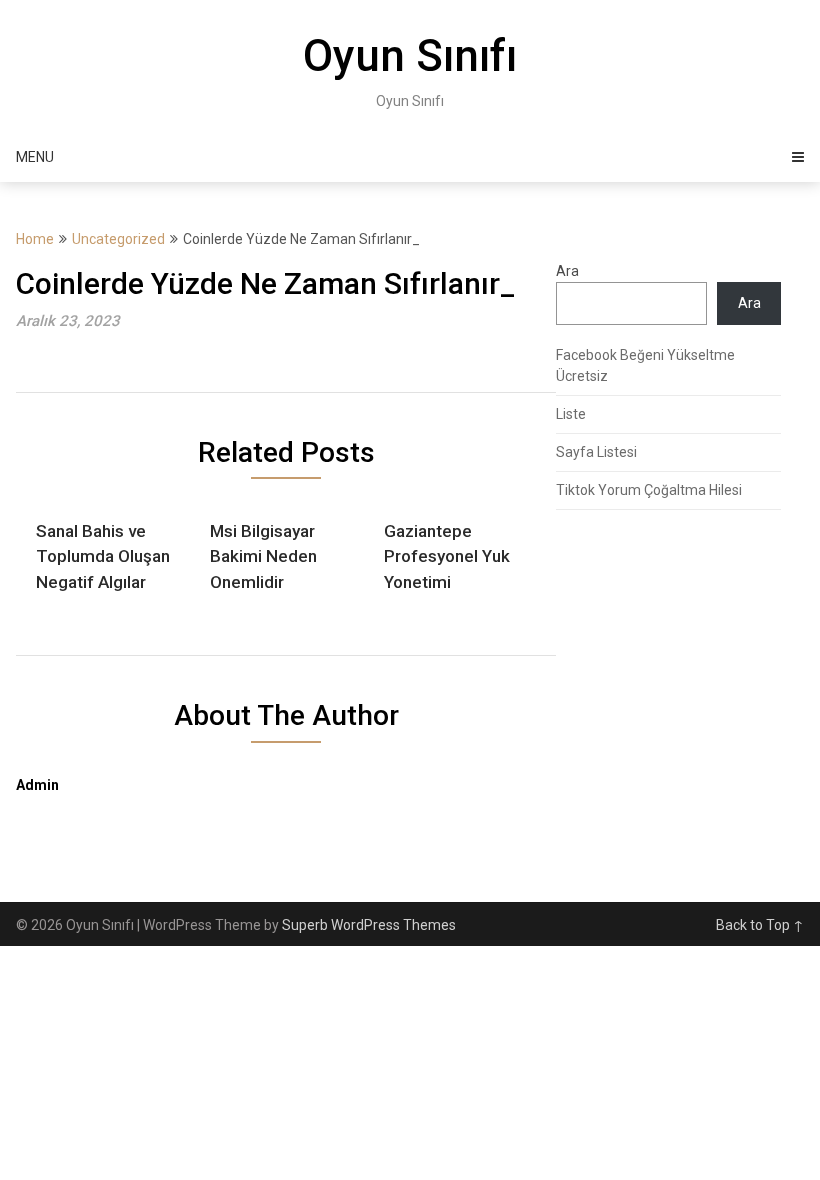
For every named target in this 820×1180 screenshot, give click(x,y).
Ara (567, 271)
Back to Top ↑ (760, 925)
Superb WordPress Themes (369, 925)
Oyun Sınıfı (410, 56)
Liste (571, 414)
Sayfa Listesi (596, 452)
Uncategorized (118, 239)
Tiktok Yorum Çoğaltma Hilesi (649, 490)
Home (35, 239)
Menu (35, 157)
